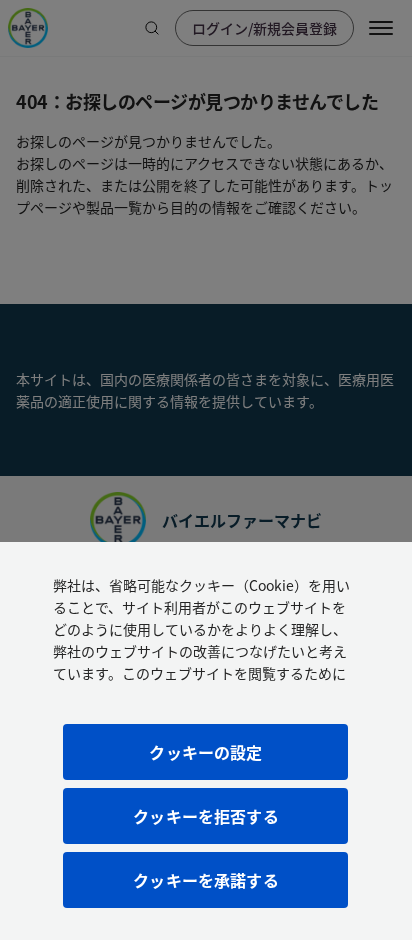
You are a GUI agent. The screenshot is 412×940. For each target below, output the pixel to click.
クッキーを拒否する (205, 816)
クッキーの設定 (205, 752)
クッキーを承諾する (205, 880)
